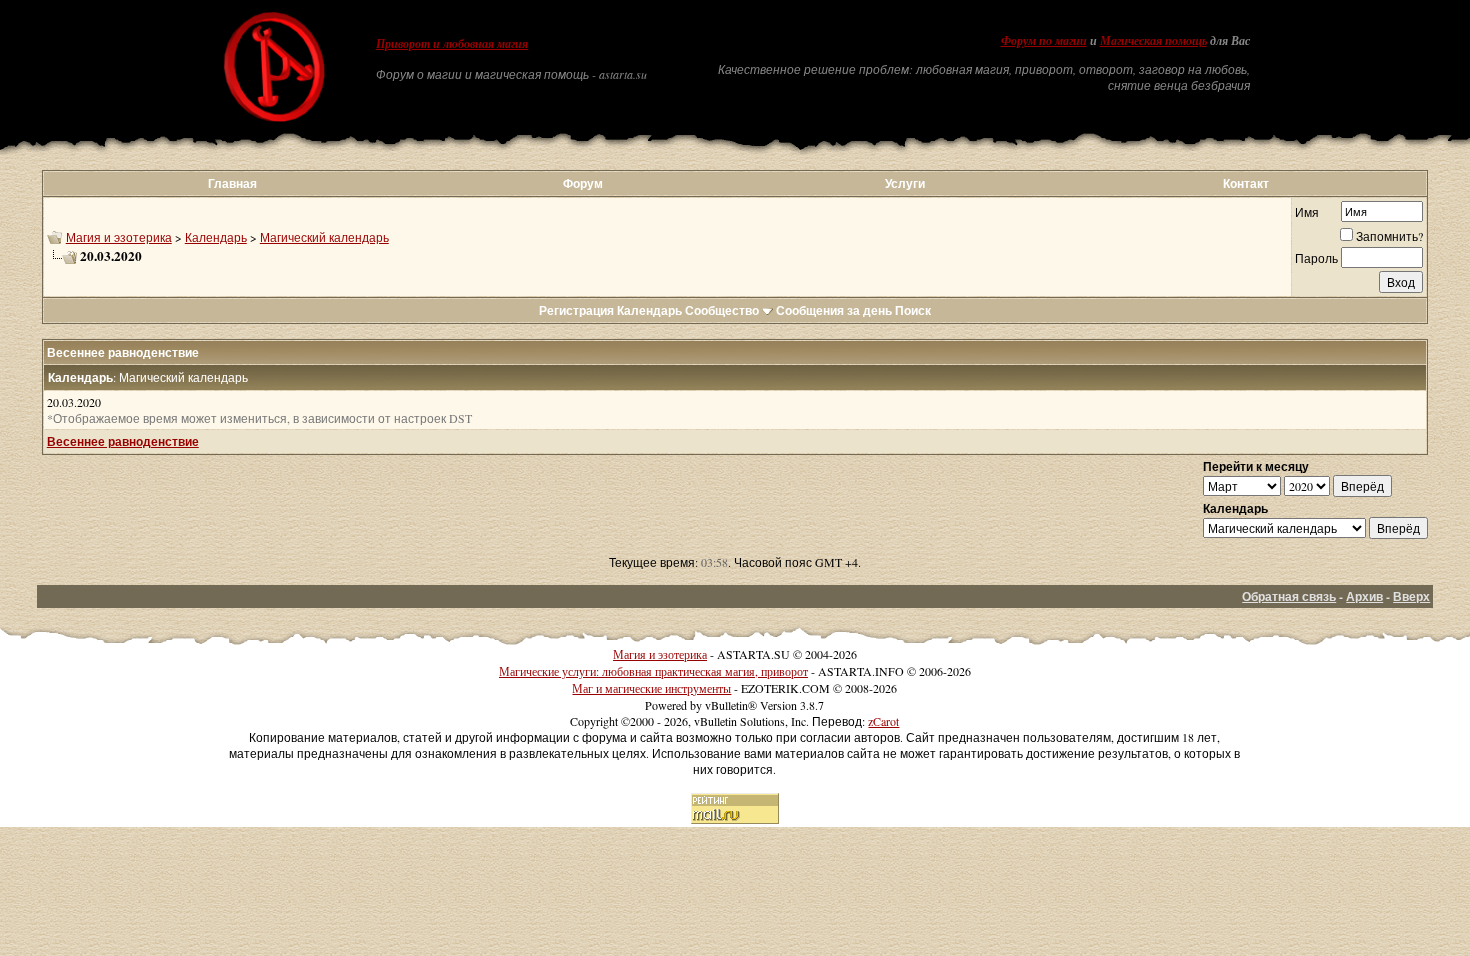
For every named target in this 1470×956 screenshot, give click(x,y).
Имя (1307, 212)
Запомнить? (1389, 236)
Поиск (913, 310)
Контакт (1246, 183)
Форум (583, 183)
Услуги (905, 183)
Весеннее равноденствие (123, 441)
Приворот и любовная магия (452, 44)
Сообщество (722, 310)
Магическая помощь (1153, 41)
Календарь (216, 237)
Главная (232, 183)
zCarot (883, 721)
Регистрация (576, 310)
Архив (1364, 596)
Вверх (1411, 596)
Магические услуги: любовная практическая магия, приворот (653, 671)
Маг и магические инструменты (651, 688)
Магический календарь (324, 237)
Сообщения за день (834, 310)
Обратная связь (1289, 596)
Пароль (1316, 258)
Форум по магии (1044, 41)
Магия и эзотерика (119, 237)
